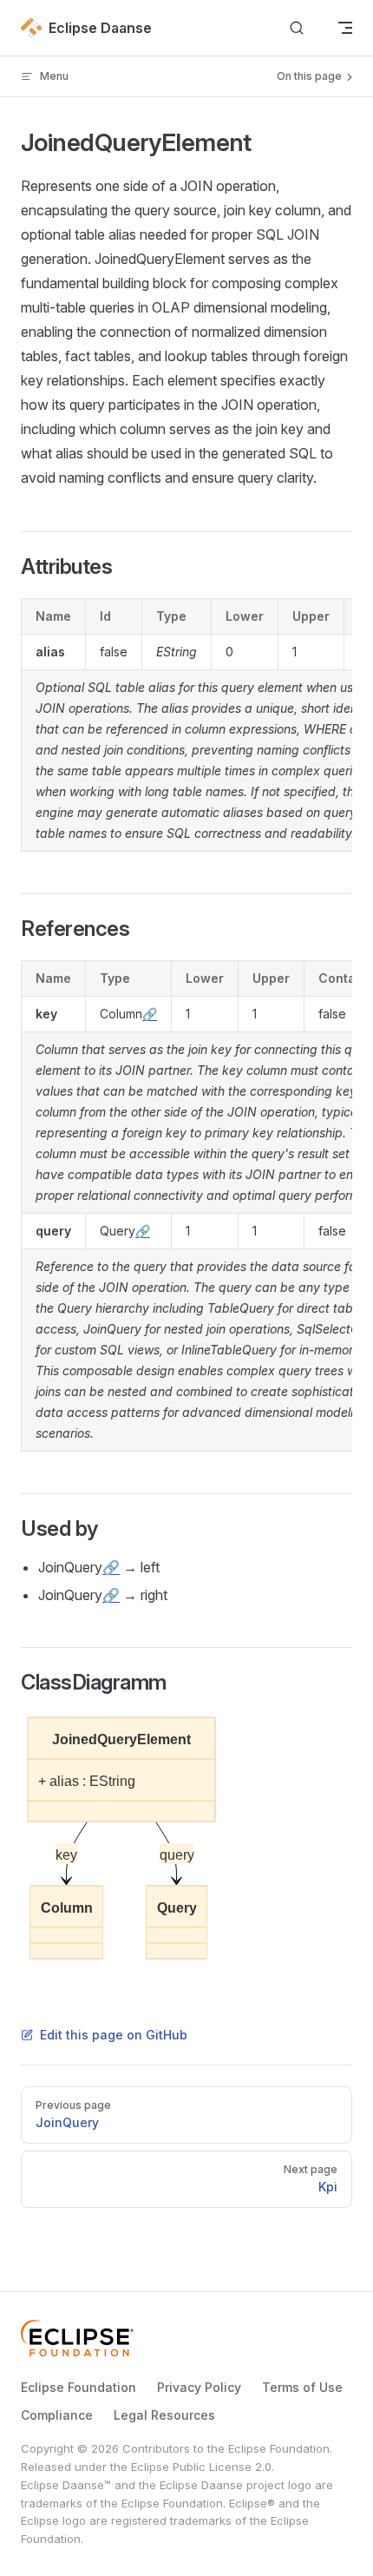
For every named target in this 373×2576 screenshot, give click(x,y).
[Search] (297, 28)
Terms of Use (302, 2387)
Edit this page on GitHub (114, 2035)
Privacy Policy (199, 2387)
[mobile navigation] (345, 28)
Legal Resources (164, 2415)
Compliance (57, 2415)
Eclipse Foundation (79, 2387)
